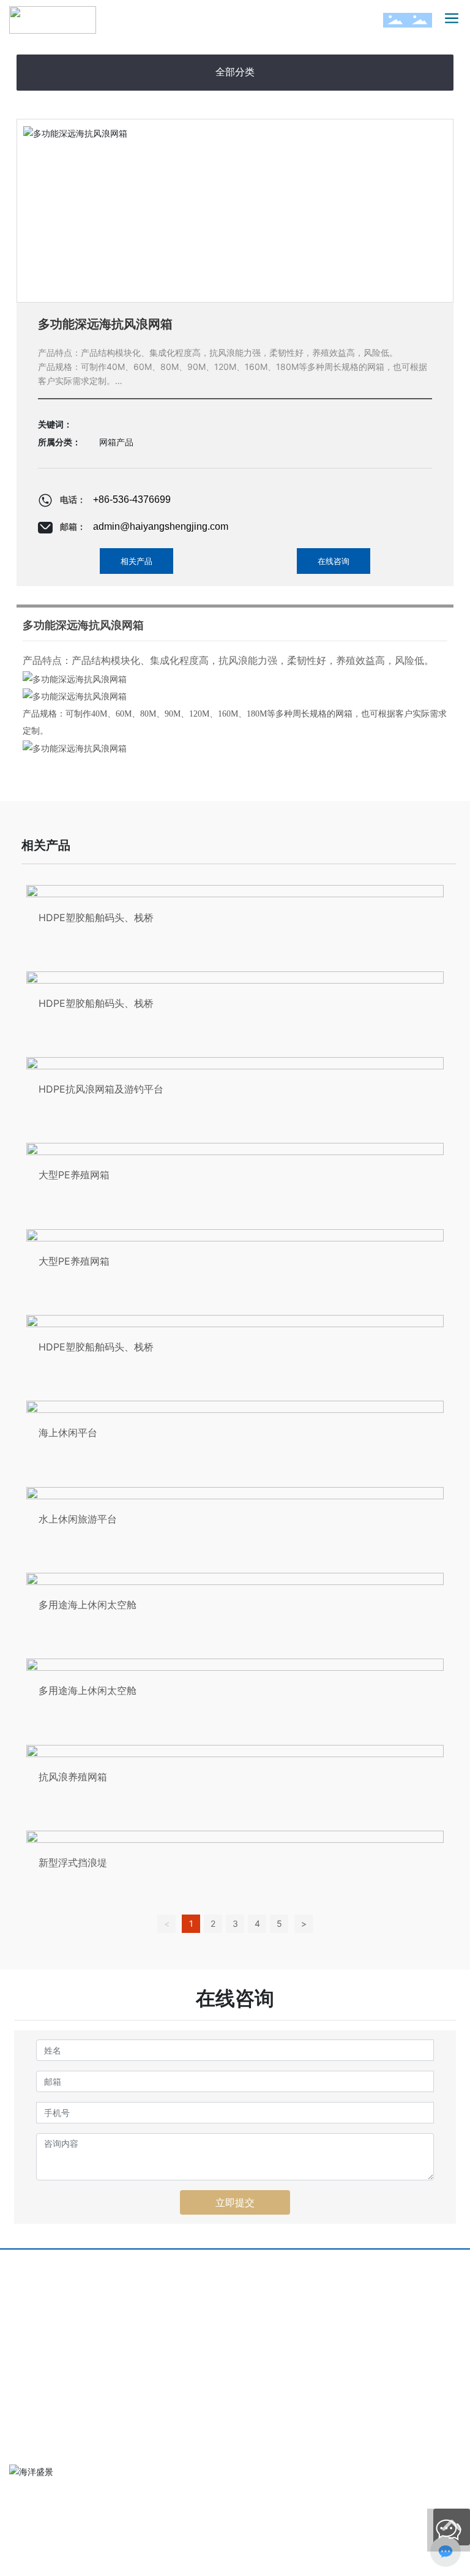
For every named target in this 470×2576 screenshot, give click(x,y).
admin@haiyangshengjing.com (161, 526)
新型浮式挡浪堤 (73, 1862)
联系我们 (255, 2300)
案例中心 (29, 2300)
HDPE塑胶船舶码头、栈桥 (96, 917)
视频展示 (367, 2280)
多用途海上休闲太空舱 (88, 1605)
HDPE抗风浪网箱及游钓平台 (101, 1089)
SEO (121, 2556)
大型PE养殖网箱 (74, 1175)
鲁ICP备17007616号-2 (58, 2543)
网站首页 (29, 2280)
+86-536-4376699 (132, 499)
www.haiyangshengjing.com (84, 2432)
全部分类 (235, 72)
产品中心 (255, 2280)
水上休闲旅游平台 (78, 1519)
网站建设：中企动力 (50, 2556)
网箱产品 (116, 442)
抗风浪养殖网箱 (73, 1777)
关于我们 (142, 2280)
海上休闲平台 (68, 1433)
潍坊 (97, 2556)
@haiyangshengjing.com (107, 2410)
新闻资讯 (142, 2300)
